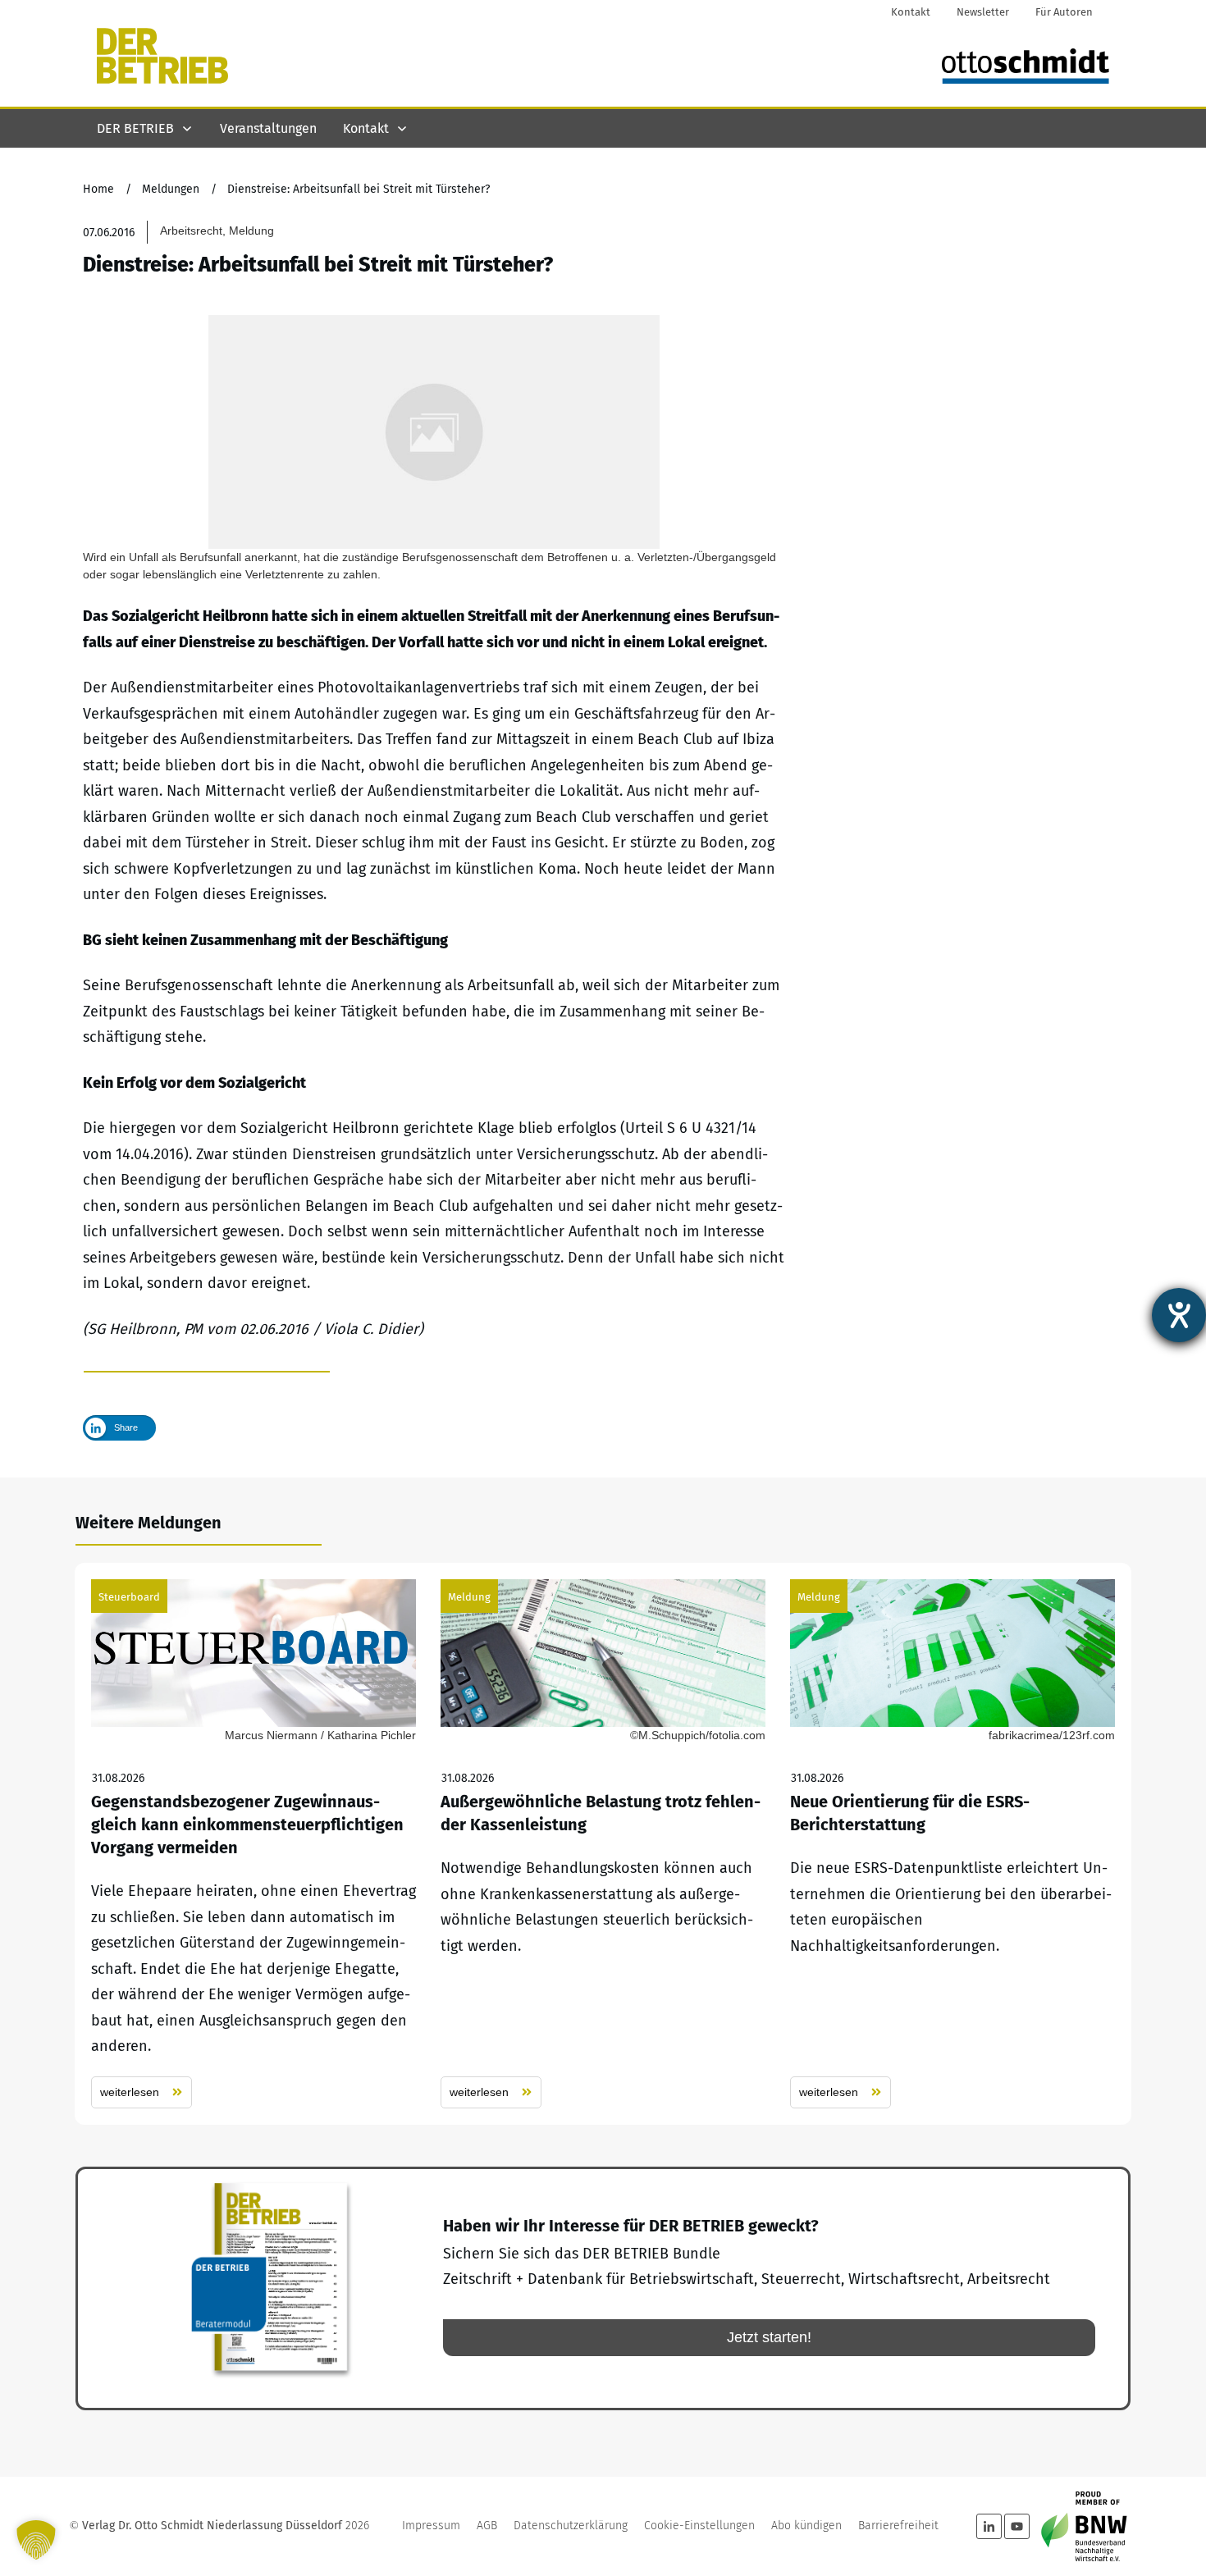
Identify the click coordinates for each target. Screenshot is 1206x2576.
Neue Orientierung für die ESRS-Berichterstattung (952, 1844)
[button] (36, 2540)
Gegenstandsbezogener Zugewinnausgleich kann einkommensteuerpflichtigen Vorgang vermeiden (254, 1844)
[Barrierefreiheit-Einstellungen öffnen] (1179, 1315)
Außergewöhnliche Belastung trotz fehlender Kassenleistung (603, 1844)
